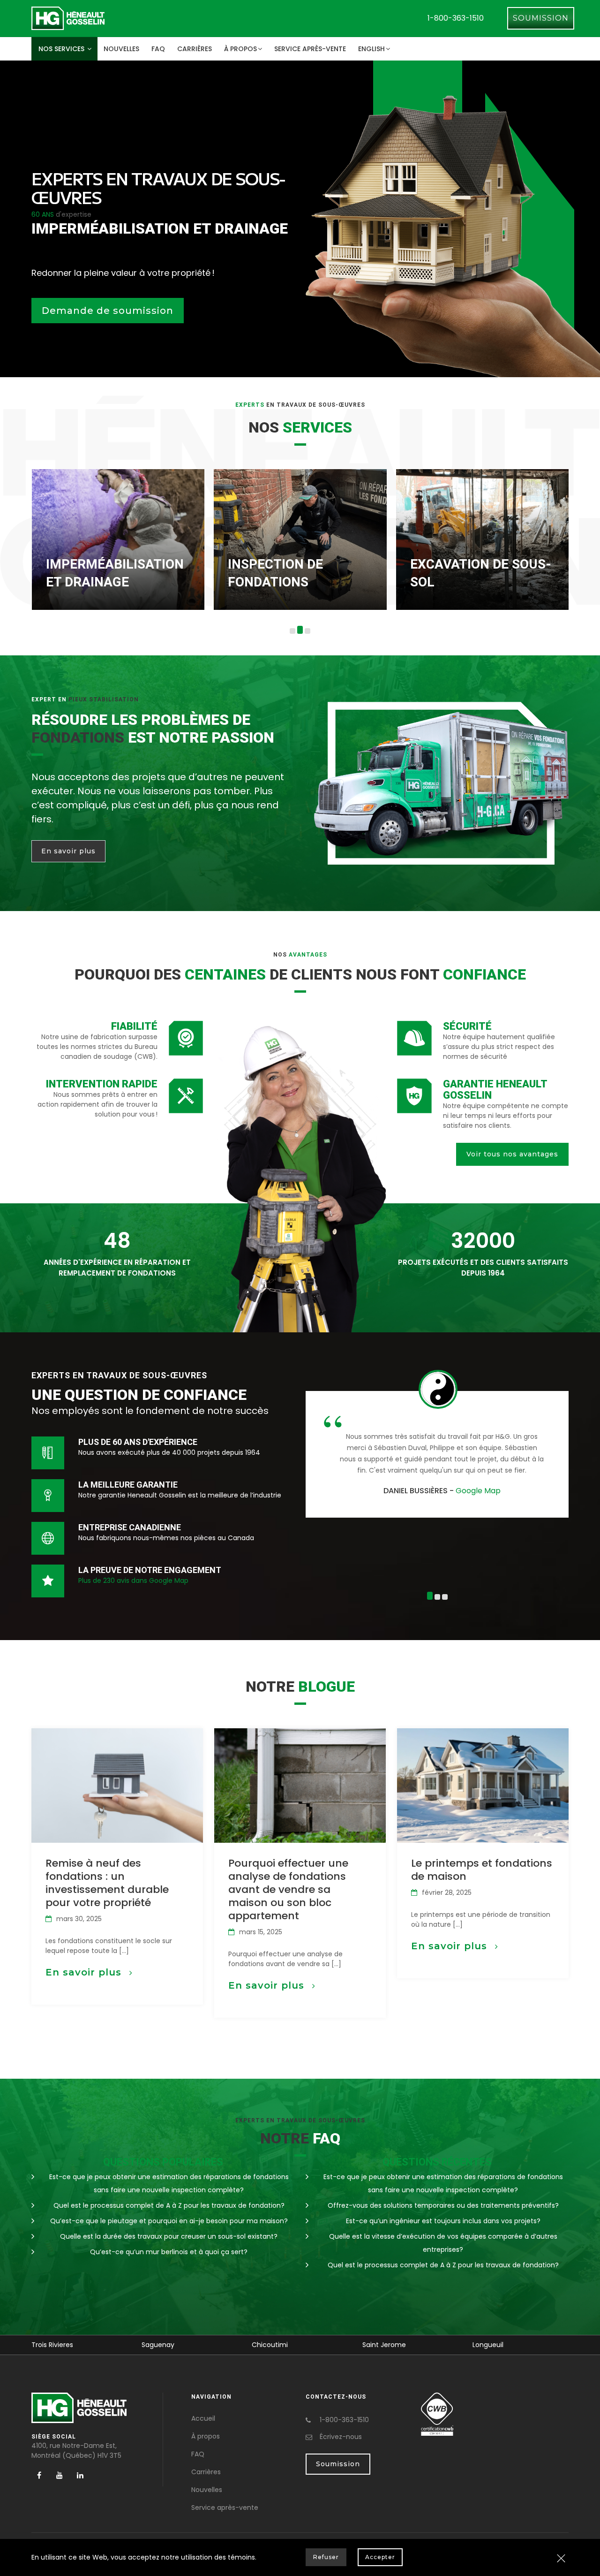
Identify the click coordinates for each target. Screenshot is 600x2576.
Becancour (516, 2345)
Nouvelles (121, 49)
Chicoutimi (185, 2345)
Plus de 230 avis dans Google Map (133, 1581)
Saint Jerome (299, 2345)
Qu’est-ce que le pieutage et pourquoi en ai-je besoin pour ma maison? (169, 2221)
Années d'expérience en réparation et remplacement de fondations (117, 1268)
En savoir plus (68, 851)
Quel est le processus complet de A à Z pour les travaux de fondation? (169, 2205)
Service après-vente (310, 49)
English (371, 49)
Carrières (195, 49)
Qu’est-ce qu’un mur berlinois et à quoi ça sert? (169, 2252)
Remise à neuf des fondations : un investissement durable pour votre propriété (107, 1883)
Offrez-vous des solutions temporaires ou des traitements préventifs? (443, 2205)
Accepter (380, 2557)
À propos (240, 49)
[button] (292, 631)
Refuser (326, 2557)
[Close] (561, 2559)
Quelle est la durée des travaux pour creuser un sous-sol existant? (169, 2236)
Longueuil (403, 2345)
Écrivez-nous (341, 2437)
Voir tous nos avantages (512, 1154)
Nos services (62, 49)
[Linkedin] (80, 2475)
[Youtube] (60, 2475)
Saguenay (74, 2345)
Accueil (203, 2418)
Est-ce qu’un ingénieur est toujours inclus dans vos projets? (443, 2221)
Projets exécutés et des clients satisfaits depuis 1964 (483, 1268)
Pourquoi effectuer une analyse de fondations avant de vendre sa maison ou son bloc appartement (288, 1889)
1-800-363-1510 (456, 18)
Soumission (541, 18)
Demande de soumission (108, 311)
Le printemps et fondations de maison (482, 1870)
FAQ (158, 49)
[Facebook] (39, 2475)
